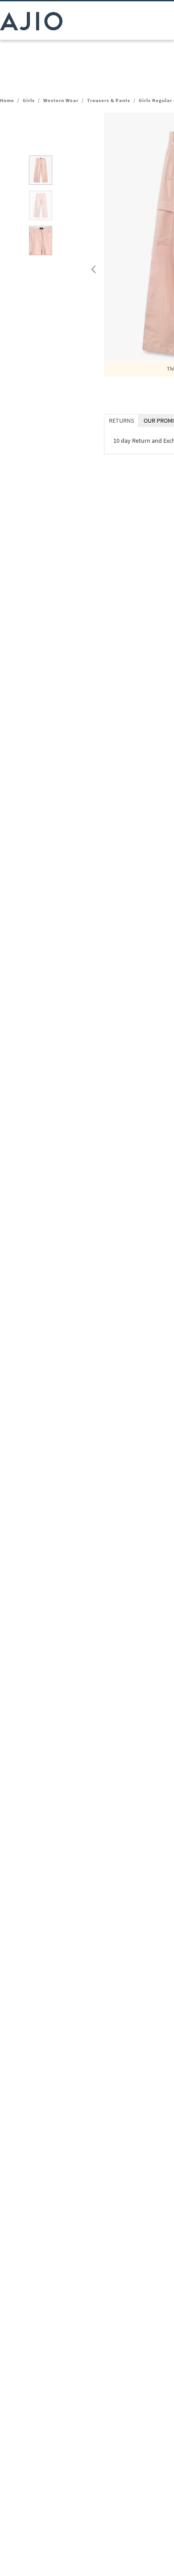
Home (7, 100)
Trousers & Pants (109, 100)
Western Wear (61, 100)
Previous (92, 267)
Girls (29, 100)
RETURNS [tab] (121, 420)
